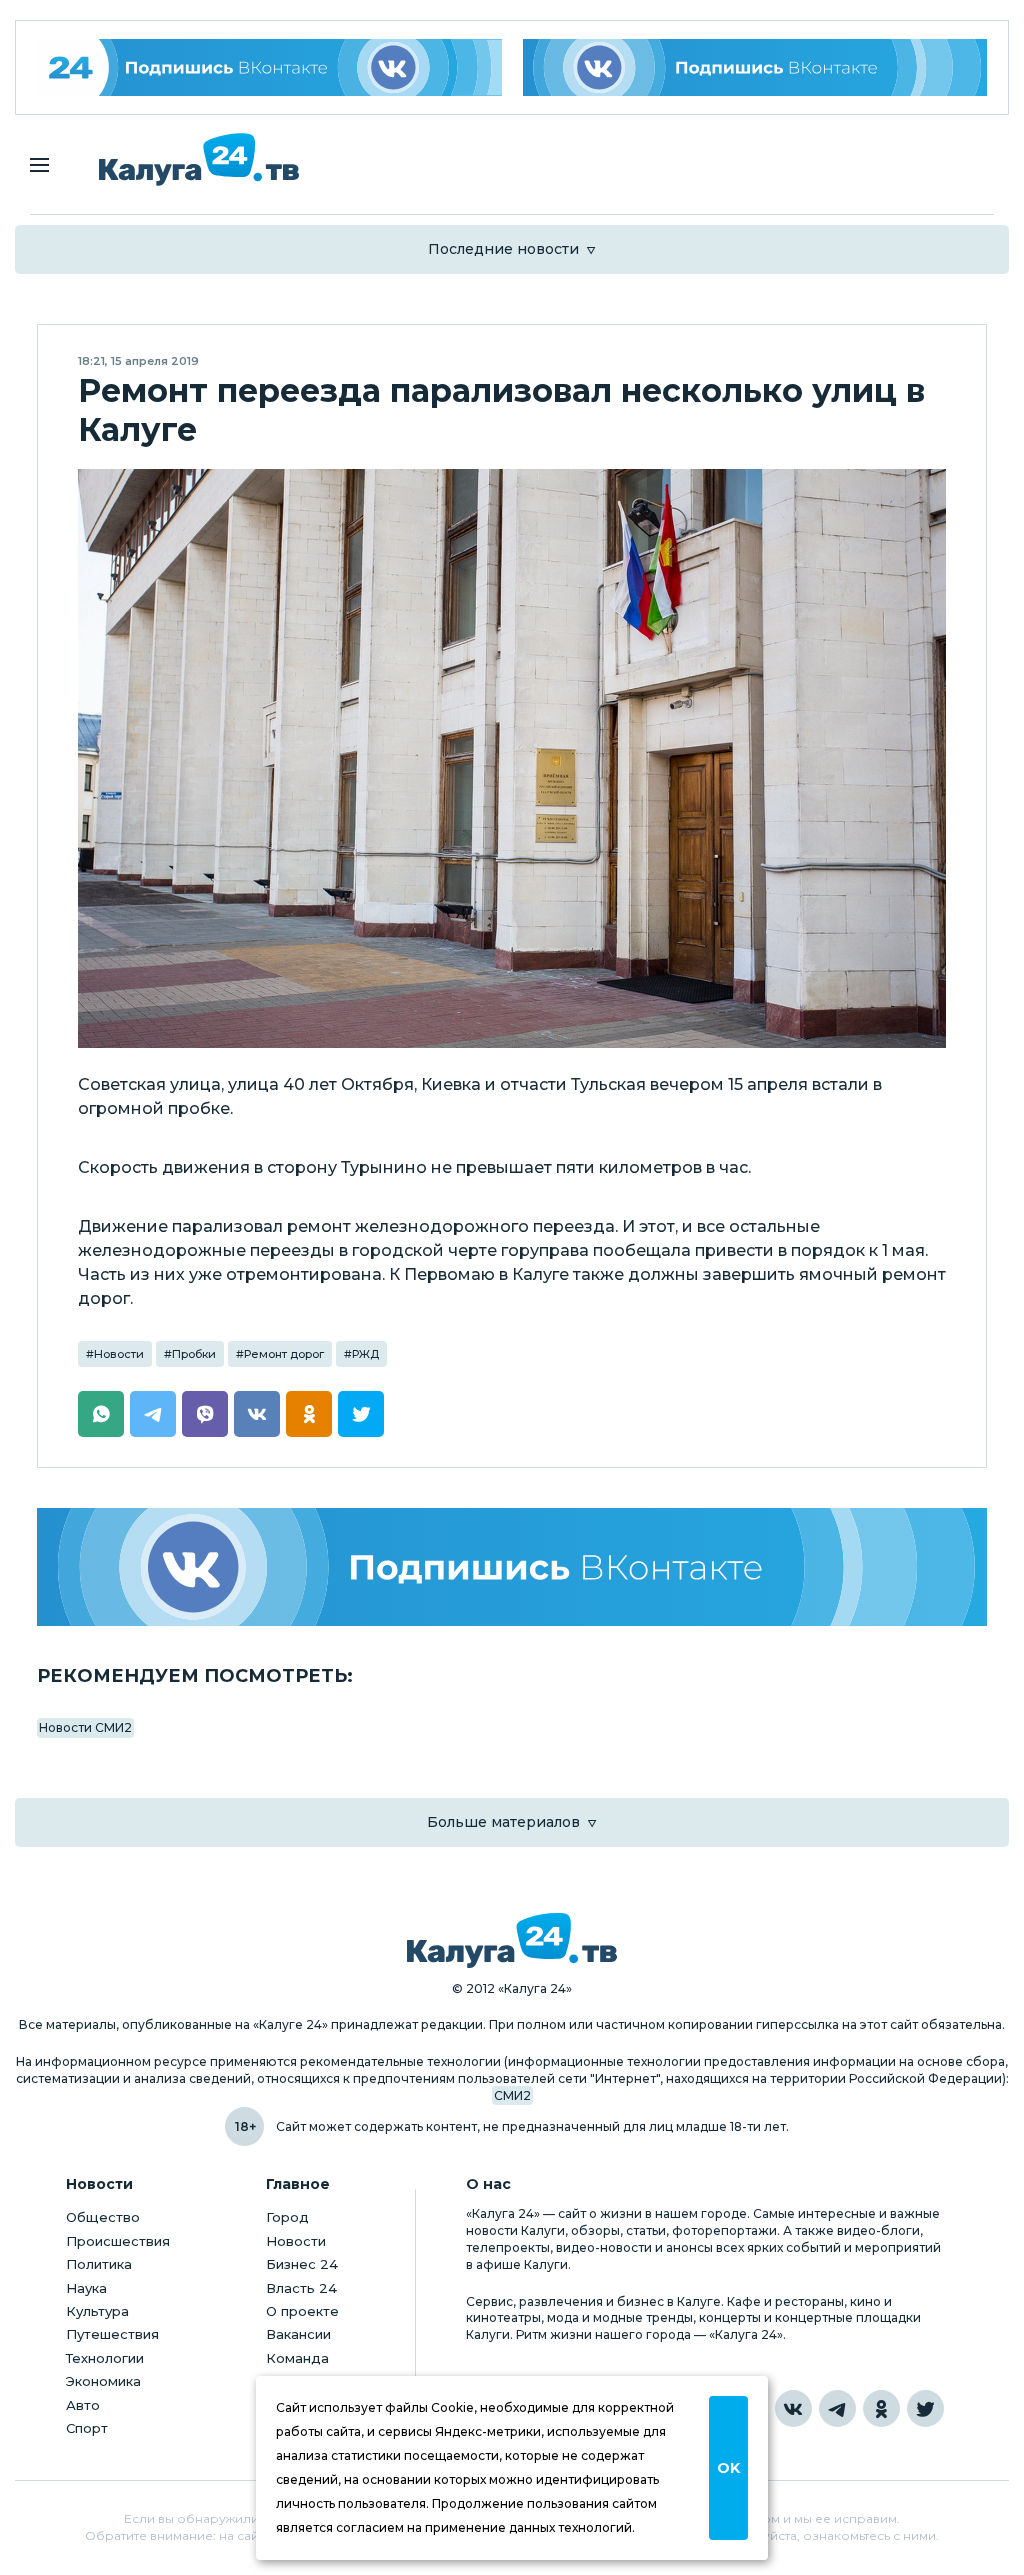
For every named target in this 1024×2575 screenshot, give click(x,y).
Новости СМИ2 (85, 1727)
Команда (297, 2358)
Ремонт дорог (284, 1354)
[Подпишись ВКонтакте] (755, 67)
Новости (119, 1354)
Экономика (103, 2381)
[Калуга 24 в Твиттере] (925, 2408)
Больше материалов (503, 1822)
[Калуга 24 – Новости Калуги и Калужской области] (199, 159)
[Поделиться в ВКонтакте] (257, 1414)
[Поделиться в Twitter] (361, 1414)
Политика (99, 2264)
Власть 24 (301, 2288)
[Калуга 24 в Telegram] (837, 2408)
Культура (97, 2311)
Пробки (194, 1354)
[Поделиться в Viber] (205, 1414)
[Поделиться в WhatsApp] (101, 1414)
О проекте (302, 2311)
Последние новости (503, 249)
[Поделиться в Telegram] (153, 1414)
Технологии (105, 2358)
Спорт (87, 2428)
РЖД (365, 1354)
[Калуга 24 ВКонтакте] (269, 67)
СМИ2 (512, 2095)
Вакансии (298, 2334)
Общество (103, 2217)
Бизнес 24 (302, 2264)
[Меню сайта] (39, 165)
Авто (83, 2405)
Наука (86, 2288)
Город (287, 2217)
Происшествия (118, 2241)
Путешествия (112, 2334)
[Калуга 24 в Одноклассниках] (881, 2408)
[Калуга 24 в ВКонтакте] (793, 2408)
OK (728, 2468)
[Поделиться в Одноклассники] (309, 1414)
